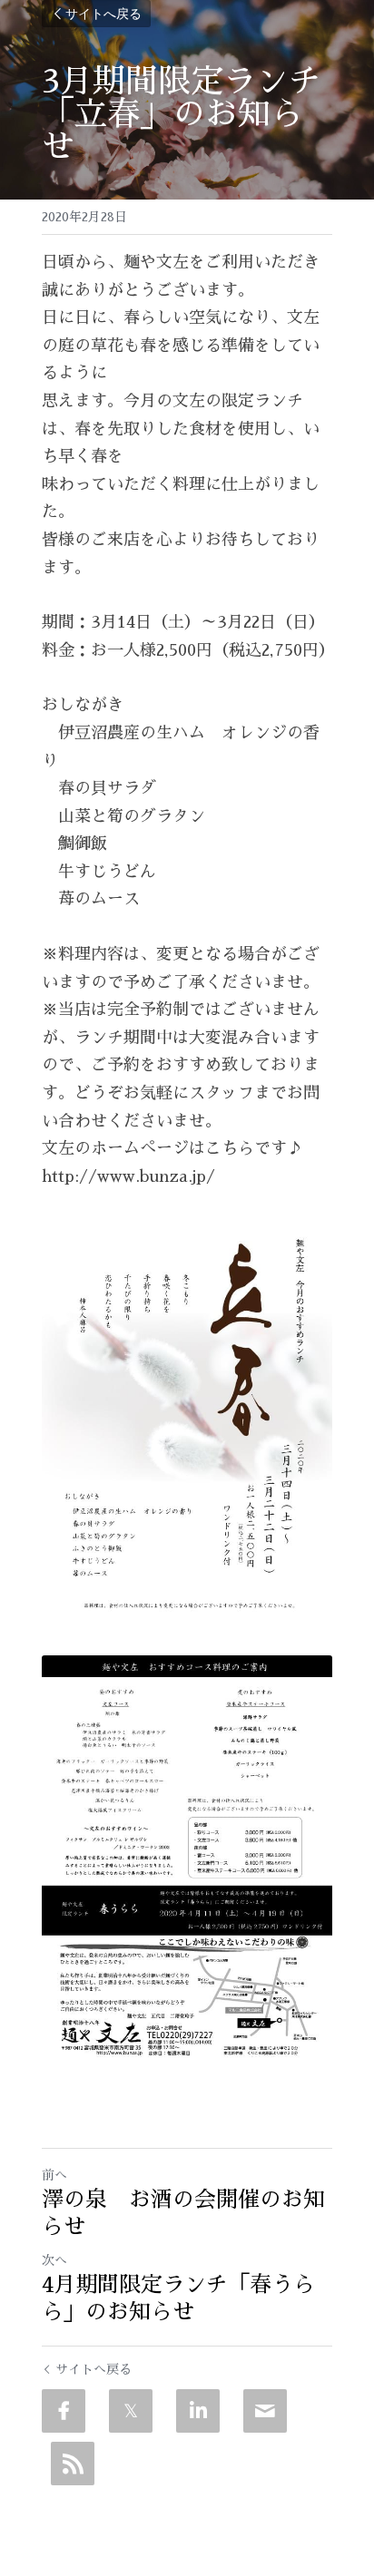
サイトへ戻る (103, 13)
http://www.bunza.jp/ (128, 1176)
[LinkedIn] (198, 2411)
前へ (54, 2175)
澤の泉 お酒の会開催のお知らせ (183, 2213)
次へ (54, 2260)
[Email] (265, 2411)
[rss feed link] (73, 2464)
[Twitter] (131, 2411)
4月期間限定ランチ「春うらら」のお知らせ (178, 2298)
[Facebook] (64, 2411)
